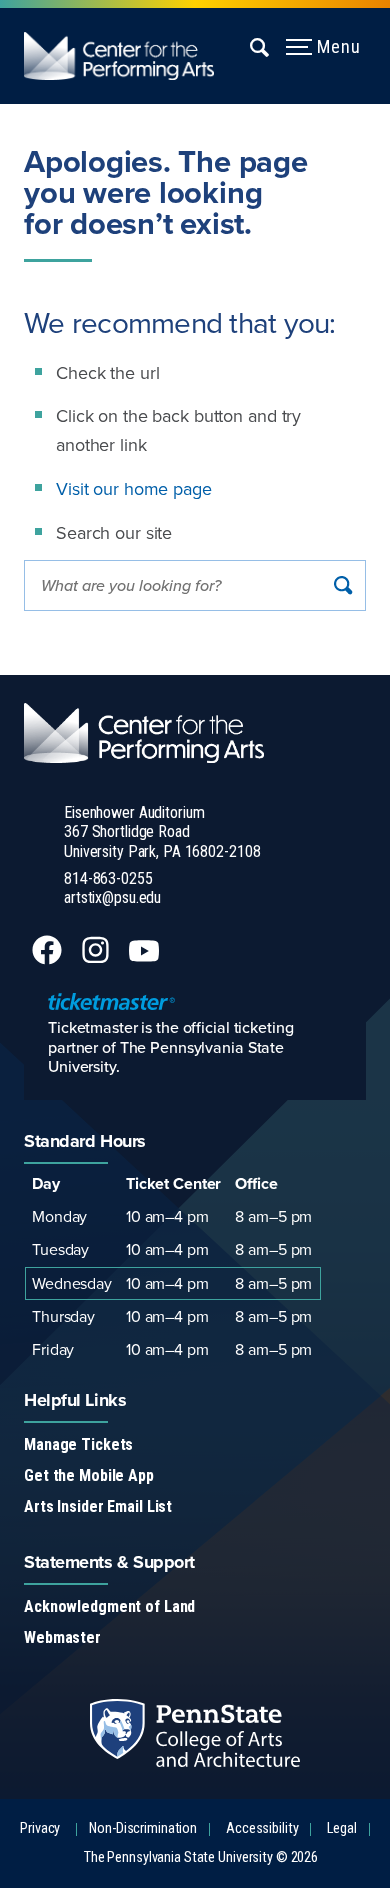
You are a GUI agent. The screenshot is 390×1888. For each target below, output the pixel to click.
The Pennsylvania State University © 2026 (201, 1857)
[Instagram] (97, 959)
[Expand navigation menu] (260, 47)
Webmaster (62, 1637)
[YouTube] (146, 959)
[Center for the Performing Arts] (131, 56)
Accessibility (262, 1828)
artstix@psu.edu (112, 897)
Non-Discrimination (143, 1828)
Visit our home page (134, 488)
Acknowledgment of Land (109, 1606)
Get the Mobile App (89, 1475)
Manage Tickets (78, 1444)
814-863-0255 (108, 878)
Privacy (40, 1828)
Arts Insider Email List (98, 1506)
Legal (341, 1828)
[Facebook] (49, 959)
